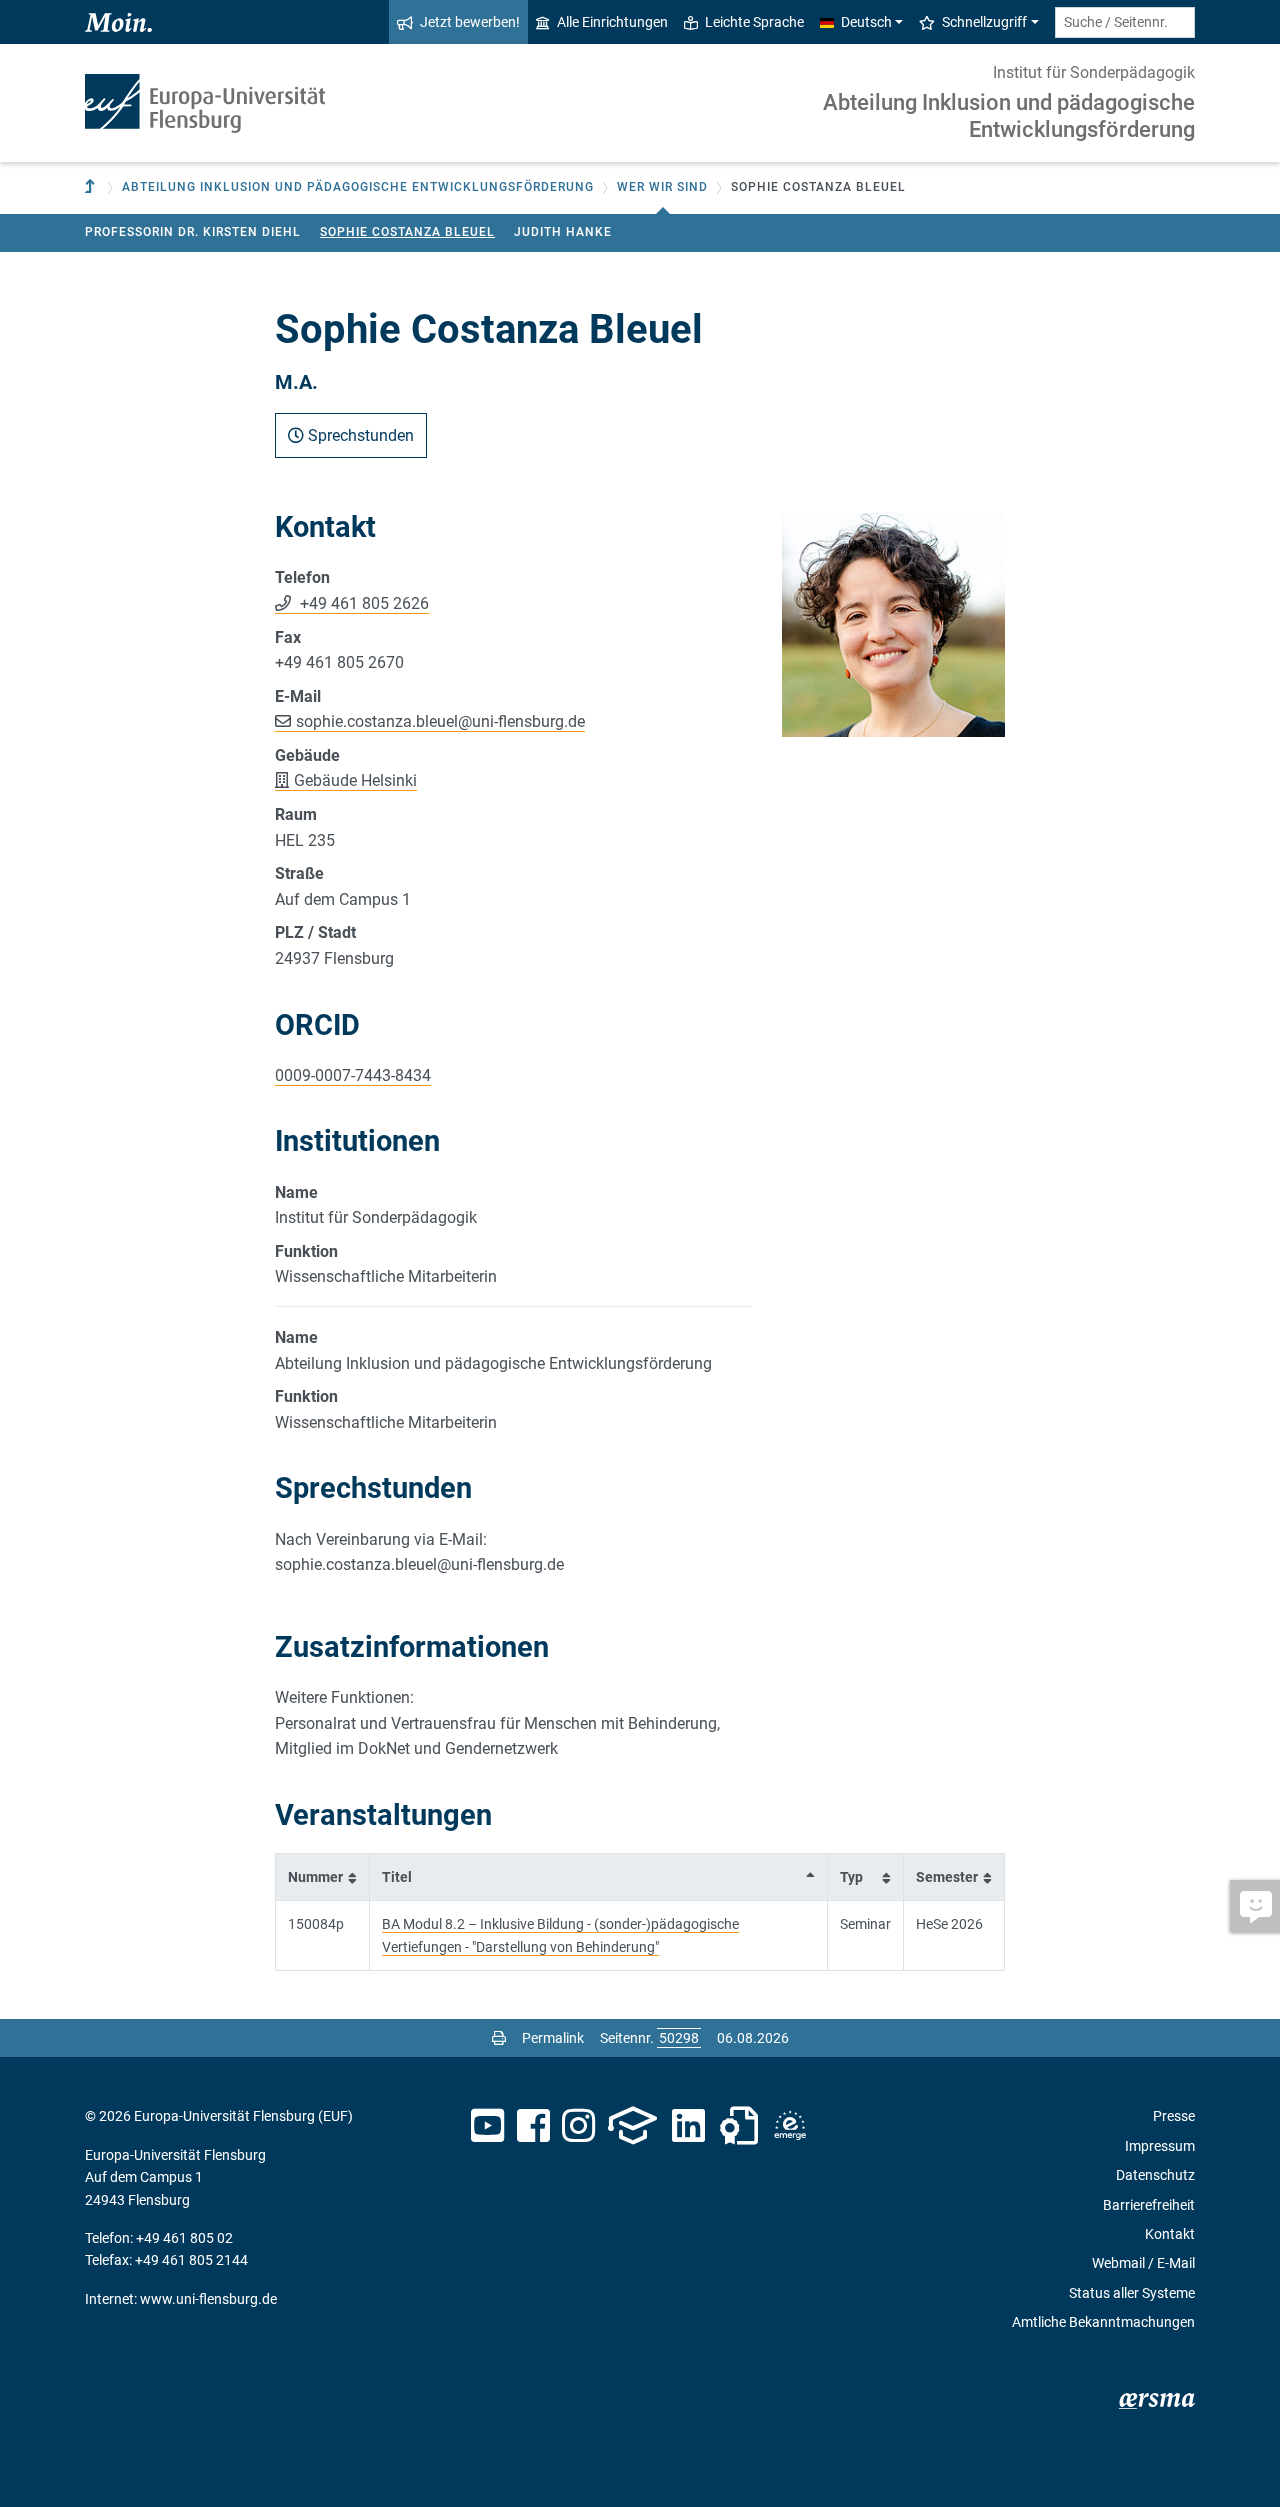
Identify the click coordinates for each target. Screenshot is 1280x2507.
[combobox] (1125, 22)
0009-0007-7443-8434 (353, 1075)
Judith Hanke (563, 232)
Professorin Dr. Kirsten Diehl (193, 232)
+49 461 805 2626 (362, 603)
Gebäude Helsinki (355, 780)
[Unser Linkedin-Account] (689, 2126)
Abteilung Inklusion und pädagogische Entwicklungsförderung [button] (358, 187)
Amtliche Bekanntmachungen (1103, 2322)
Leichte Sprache (754, 22)
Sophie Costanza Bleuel (407, 232)
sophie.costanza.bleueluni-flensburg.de (440, 721)
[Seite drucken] (499, 2038)
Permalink (553, 2038)
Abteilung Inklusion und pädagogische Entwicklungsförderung (1009, 115)
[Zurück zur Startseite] (205, 103)
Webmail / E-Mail (1143, 2263)
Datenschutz (1155, 2175)
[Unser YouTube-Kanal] (487, 2126)
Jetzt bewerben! (470, 22)
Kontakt (1170, 2234)
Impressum (1160, 2146)
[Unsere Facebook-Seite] (533, 2126)
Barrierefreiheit (1149, 2205)
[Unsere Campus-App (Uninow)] (632, 2126)
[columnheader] (323, 1876)
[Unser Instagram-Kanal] (578, 2126)
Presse (1174, 2116)
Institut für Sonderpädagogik (1094, 72)
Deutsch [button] (866, 22)
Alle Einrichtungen (612, 22)
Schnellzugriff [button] (984, 22)
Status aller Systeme (1132, 2293)
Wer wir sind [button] (662, 187)
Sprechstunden (359, 435)
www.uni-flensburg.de (208, 2299)
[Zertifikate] (739, 2126)
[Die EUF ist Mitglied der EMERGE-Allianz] (790, 2126)
